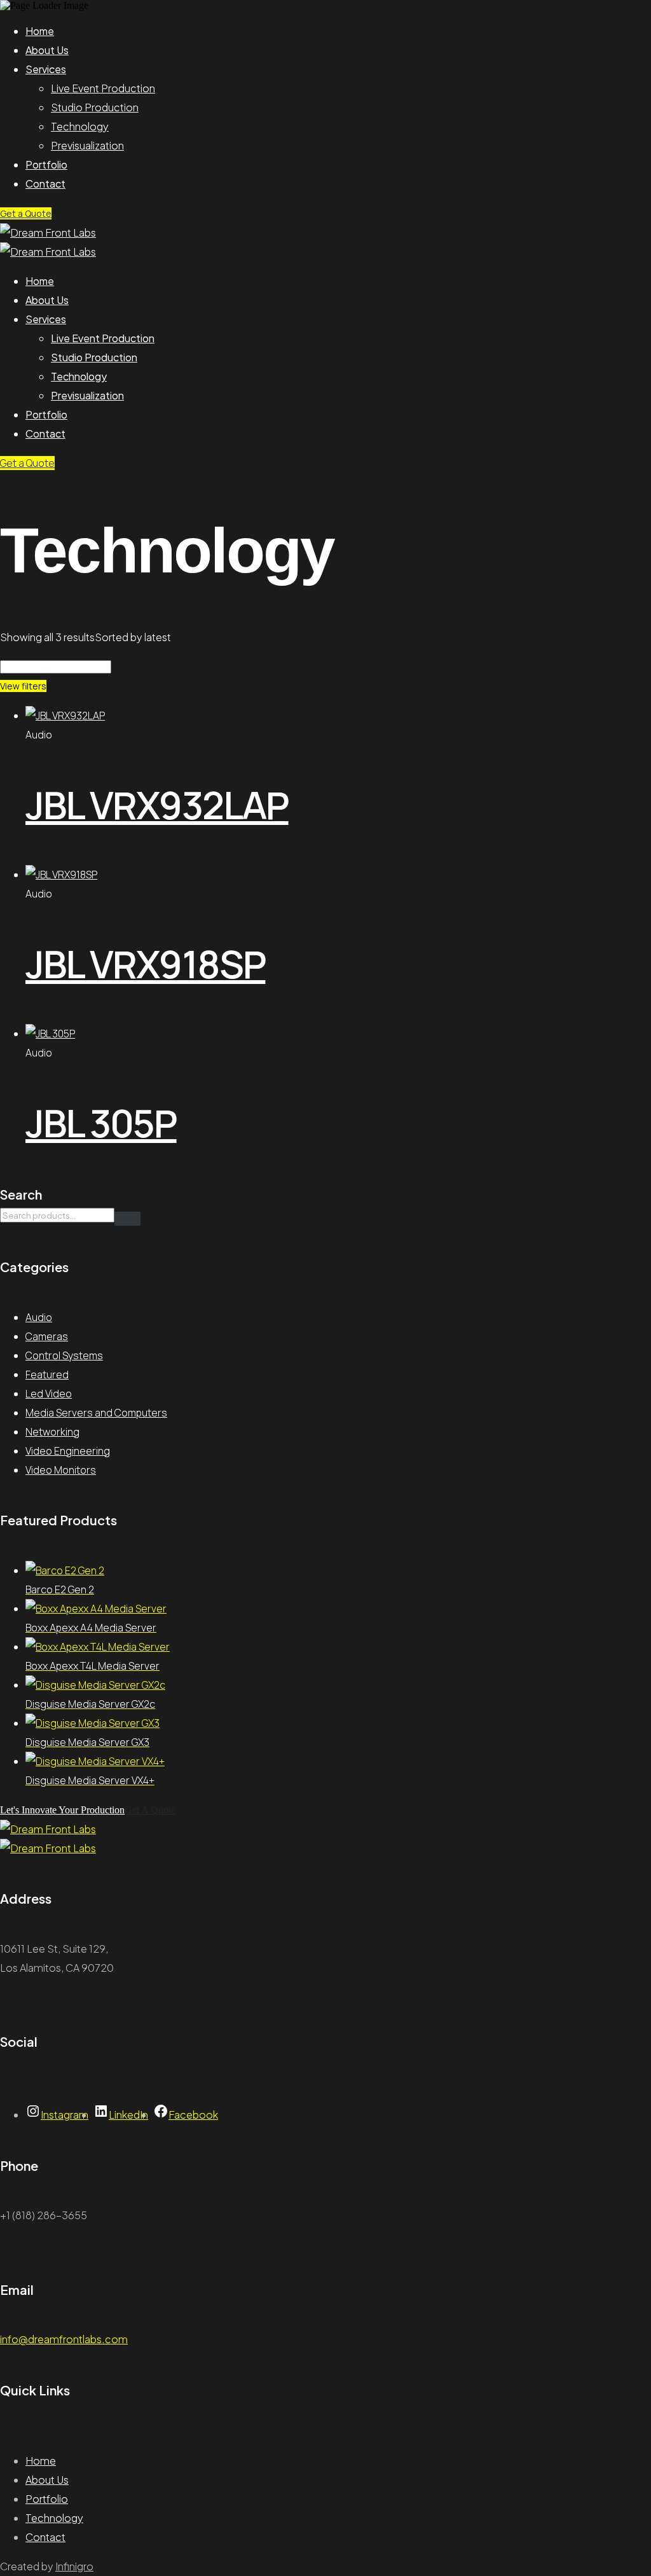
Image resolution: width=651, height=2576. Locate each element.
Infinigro (74, 2566)
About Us (47, 50)
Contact (45, 184)
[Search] (127, 1219)
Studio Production (95, 107)
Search (21, 1194)
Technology (80, 126)
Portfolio (46, 164)
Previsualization (87, 145)
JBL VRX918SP (145, 964)
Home (40, 31)
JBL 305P (101, 1123)
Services (46, 69)
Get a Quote (26, 213)
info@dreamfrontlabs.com (64, 2339)
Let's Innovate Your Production (62, 1810)
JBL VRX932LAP (157, 805)
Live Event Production (103, 88)
